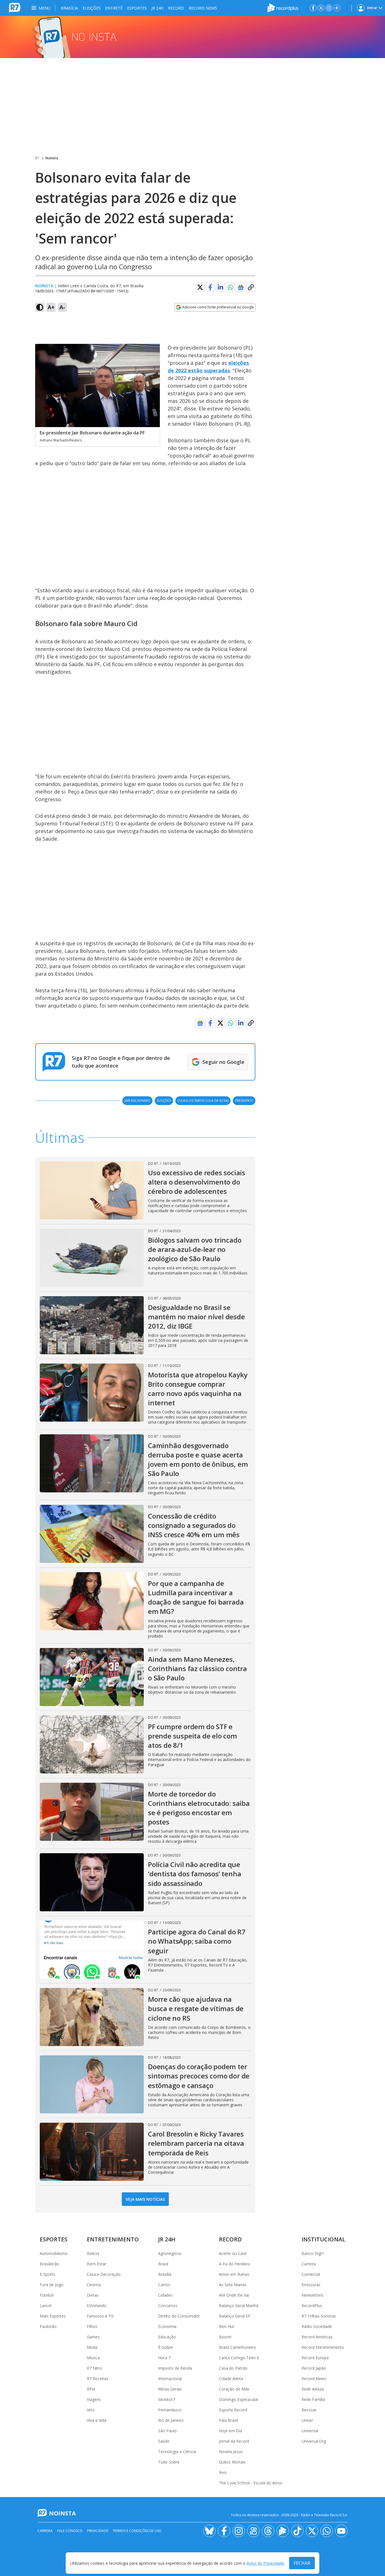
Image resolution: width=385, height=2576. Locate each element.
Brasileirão (49, 2264)
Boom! (225, 2337)
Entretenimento (113, 2239)
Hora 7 (164, 2358)
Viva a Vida (97, 2420)
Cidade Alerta (231, 2379)
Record (176, 8)
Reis (223, 2472)
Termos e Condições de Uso (137, 2531)
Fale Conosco (70, 2531)
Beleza (93, 2253)
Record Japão (314, 2368)
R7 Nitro (94, 2368)
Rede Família (313, 2399)
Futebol (47, 2295)
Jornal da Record (234, 2441)
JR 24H (157, 8)
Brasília (69, 8)
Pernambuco (170, 2410)
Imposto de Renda (175, 2368)
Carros (164, 2285)
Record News (203, 8)
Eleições (92, 8)
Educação (167, 2337)
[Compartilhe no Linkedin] (220, 287)
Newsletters (313, 2295)
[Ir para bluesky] (209, 2531)
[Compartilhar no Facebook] (210, 287)
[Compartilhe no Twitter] (200, 287)
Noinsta (52, 158)
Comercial (311, 2274)
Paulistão (48, 2326)
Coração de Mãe (234, 2389)
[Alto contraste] (40, 307)
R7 (37, 158)
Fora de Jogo (52, 2285)
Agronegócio (170, 2253)
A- (62, 307)
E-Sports (47, 2274)
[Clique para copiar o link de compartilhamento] (251, 287)
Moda (92, 2347)
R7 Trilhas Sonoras (319, 2316)
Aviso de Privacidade (265, 2563)
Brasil (163, 2264)
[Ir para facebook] (313, 8)
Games (93, 2337)
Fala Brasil (228, 2420)
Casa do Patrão (233, 2368)
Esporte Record (233, 2410)
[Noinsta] (193, 37)
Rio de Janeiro (171, 2420)
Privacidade (98, 2531)
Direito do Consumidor (179, 2316)
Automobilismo (54, 2253)
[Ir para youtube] (341, 2531)
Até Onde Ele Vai (234, 2295)
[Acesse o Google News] (241, 287)
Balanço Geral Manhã (239, 2306)
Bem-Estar (97, 2264)
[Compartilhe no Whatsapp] (231, 287)
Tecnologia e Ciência (177, 2452)
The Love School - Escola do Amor (251, 2483)
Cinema (94, 2285)
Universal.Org (314, 2441)
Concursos (168, 2306)
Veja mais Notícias (145, 2199)
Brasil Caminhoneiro (237, 2347)
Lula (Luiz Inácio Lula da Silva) (203, 1100)
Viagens (94, 2399)
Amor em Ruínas (234, 2274)
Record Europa (315, 2358)
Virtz (91, 2410)
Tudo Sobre (169, 2462)
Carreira (309, 2264)
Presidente (244, 1100)
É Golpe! (166, 2347)
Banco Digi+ (313, 2253)
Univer (307, 2420)
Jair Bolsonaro (137, 1100)
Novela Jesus (231, 2452)
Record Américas (317, 2337)
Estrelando (97, 2306)
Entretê (114, 8)
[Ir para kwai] (253, 2531)
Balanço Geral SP (235, 2316)
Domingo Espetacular (239, 2399)
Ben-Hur (227, 2326)
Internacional (170, 2379)
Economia (167, 2326)
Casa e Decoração (104, 2274)
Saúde (164, 2441)
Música (93, 2358)
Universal (310, 2431)
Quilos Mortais (232, 2462)
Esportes (137, 8)
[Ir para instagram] (329, 8)
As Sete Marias (233, 2285)
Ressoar (309, 2410)
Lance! (46, 2306)
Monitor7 (167, 2399)
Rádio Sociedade (317, 2326)
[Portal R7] (15, 7)
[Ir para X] (321, 8)
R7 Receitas (98, 2379)
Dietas (93, 2295)
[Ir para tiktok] (297, 2531)
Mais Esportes (53, 2316)
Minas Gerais (170, 2389)
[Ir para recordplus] (283, 2531)
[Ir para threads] (268, 2531)
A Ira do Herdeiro (235, 2264)
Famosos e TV (100, 2316)
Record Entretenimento (323, 2347)
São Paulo (167, 2431)
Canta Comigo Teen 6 (239, 2358)
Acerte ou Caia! (233, 2253)
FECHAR (302, 2563)
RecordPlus (312, 2306)
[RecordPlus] (283, 7)
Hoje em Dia (231, 2431)
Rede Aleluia (313, 2389)
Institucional (323, 2239)
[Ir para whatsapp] (327, 2531)
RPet (91, 2389)
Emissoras (311, 2285)
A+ (51, 307)
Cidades (165, 2295)
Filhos (92, 2326)
